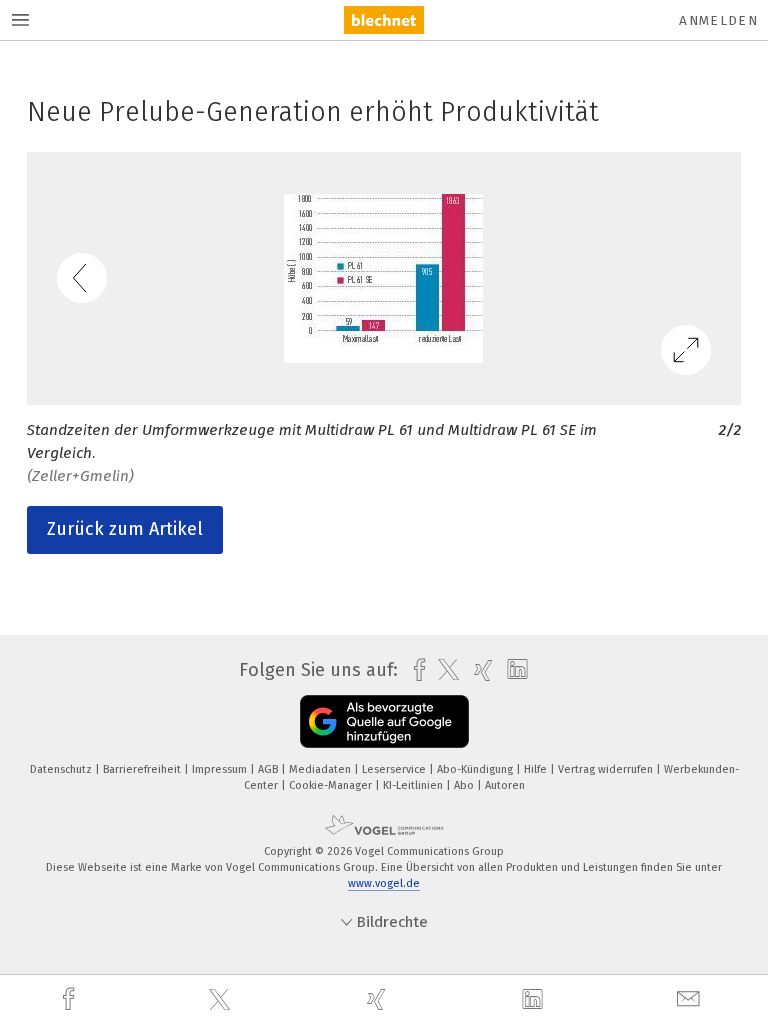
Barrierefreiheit (143, 769)
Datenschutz (62, 769)
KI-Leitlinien (414, 785)
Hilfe (537, 769)
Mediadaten (321, 769)
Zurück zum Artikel (125, 529)
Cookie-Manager (332, 785)
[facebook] (71, 999)
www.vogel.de (384, 883)
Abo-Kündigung (476, 769)
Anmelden (718, 20)
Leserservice (395, 769)
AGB (269, 769)
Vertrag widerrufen (607, 769)
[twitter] (222, 1000)
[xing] (379, 999)
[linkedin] (535, 1000)
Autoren (505, 785)
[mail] (691, 999)
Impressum (221, 769)
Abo (465, 785)
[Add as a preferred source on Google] (384, 721)
